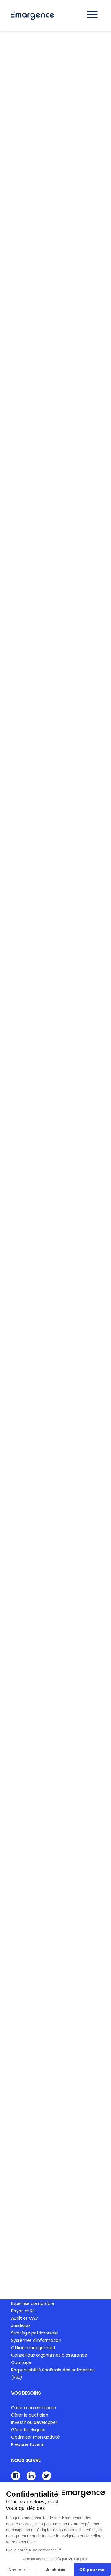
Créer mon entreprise (34, 2408)
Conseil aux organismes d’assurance (49, 2355)
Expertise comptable (33, 2303)
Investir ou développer (34, 2422)
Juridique (21, 2326)
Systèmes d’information (36, 2340)
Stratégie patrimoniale (35, 2333)
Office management (33, 2348)
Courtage (21, 2362)
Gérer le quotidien (30, 2415)
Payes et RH (23, 2311)
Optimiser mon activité (35, 2437)
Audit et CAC (25, 2318)
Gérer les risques (28, 2430)
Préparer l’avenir (28, 2444)
